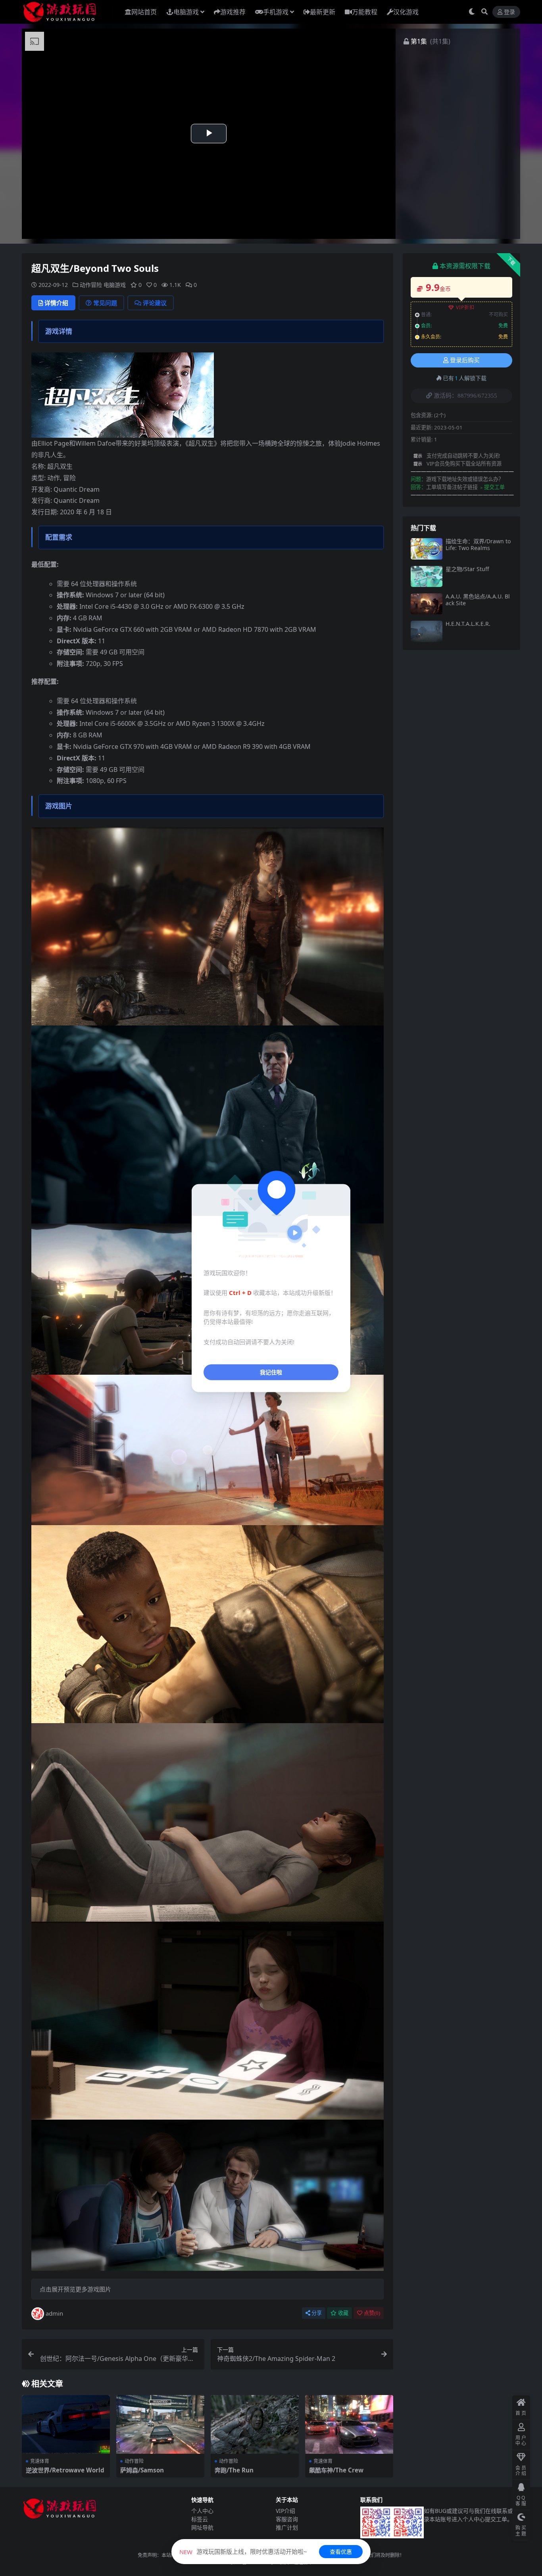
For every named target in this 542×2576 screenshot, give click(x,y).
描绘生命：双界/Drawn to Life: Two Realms (478, 544)
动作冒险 (91, 285)
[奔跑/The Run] (255, 2424)
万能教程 (365, 12)
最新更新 (323, 12)
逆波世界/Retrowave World (65, 2470)
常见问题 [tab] (105, 303)
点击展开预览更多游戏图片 (75, 2289)
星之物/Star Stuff (467, 569)
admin (54, 2313)
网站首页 (144, 12)
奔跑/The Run (234, 2470)
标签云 (200, 2519)
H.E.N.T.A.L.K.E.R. (468, 624)
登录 (509, 12)
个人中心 (202, 2511)
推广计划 (287, 2527)
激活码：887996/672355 (465, 396)
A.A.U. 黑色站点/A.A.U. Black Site (478, 600)
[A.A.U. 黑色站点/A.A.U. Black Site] (427, 604)
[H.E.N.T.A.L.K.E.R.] (427, 631)
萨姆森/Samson (142, 2470)
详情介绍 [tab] (56, 303)
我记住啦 (271, 1372)
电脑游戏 (186, 12)
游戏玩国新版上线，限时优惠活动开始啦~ (243, 2551)
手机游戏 (276, 12)
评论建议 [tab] (155, 303)
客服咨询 (287, 2519)
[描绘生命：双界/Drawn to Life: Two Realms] (427, 549)
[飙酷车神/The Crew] (349, 2424)
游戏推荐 (233, 12)
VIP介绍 (285, 2511)
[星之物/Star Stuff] (427, 576)
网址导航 (202, 2527)
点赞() (372, 2313)
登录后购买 (465, 360)
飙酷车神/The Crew (336, 2470)
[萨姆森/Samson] (160, 2424)
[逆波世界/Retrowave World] (66, 2424)
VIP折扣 (465, 307)
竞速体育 (40, 2461)
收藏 (343, 2313)
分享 (317, 2313)
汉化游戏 (406, 12)
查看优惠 (341, 2552)
